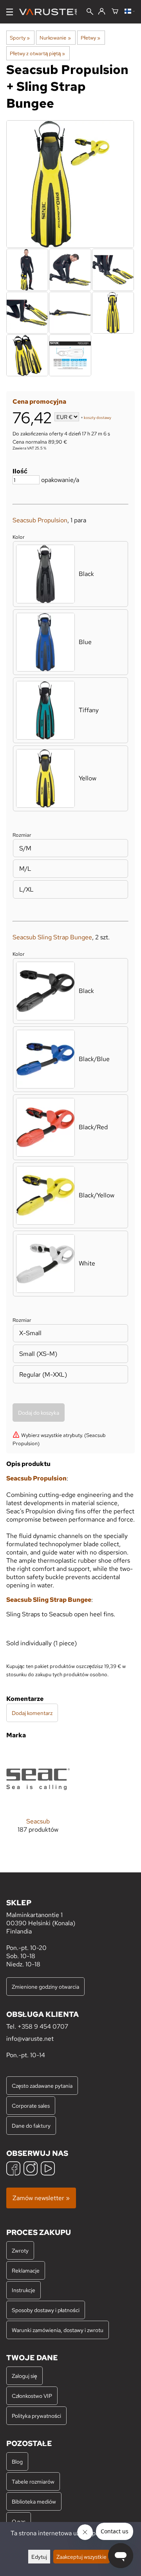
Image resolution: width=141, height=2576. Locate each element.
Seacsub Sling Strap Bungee (52, 937)
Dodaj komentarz (32, 1713)
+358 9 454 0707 (43, 2026)
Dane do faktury (31, 2126)
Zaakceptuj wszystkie (81, 2557)
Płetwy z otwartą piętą (37, 53)
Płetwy (90, 38)
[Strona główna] (51, 12)
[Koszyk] (115, 12)
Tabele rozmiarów (33, 2481)
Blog (17, 2461)
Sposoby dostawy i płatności (46, 2310)
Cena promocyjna (39, 402)
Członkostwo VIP (32, 2396)
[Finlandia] (130, 12)
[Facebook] (13, 2169)
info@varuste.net (30, 2039)
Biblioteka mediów (34, 2501)
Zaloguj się (24, 2376)
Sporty (20, 38)
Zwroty (20, 2250)
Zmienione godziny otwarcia (45, 1987)
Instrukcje (23, 2290)
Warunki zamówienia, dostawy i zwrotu (58, 2330)
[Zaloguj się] (102, 12)
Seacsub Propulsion (40, 520)
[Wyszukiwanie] (90, 12)
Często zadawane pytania (42, 2086)
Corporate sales (31, 2106)
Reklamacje (26, 2270)
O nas (19, 2521)
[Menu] (10, 12)
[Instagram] (31, 2169)
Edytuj (39, 2557)
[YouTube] (48, 2169)
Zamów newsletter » (41, 2198)
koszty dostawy (98, 418)
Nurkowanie (55, 38)
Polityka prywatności (36, 2416)
